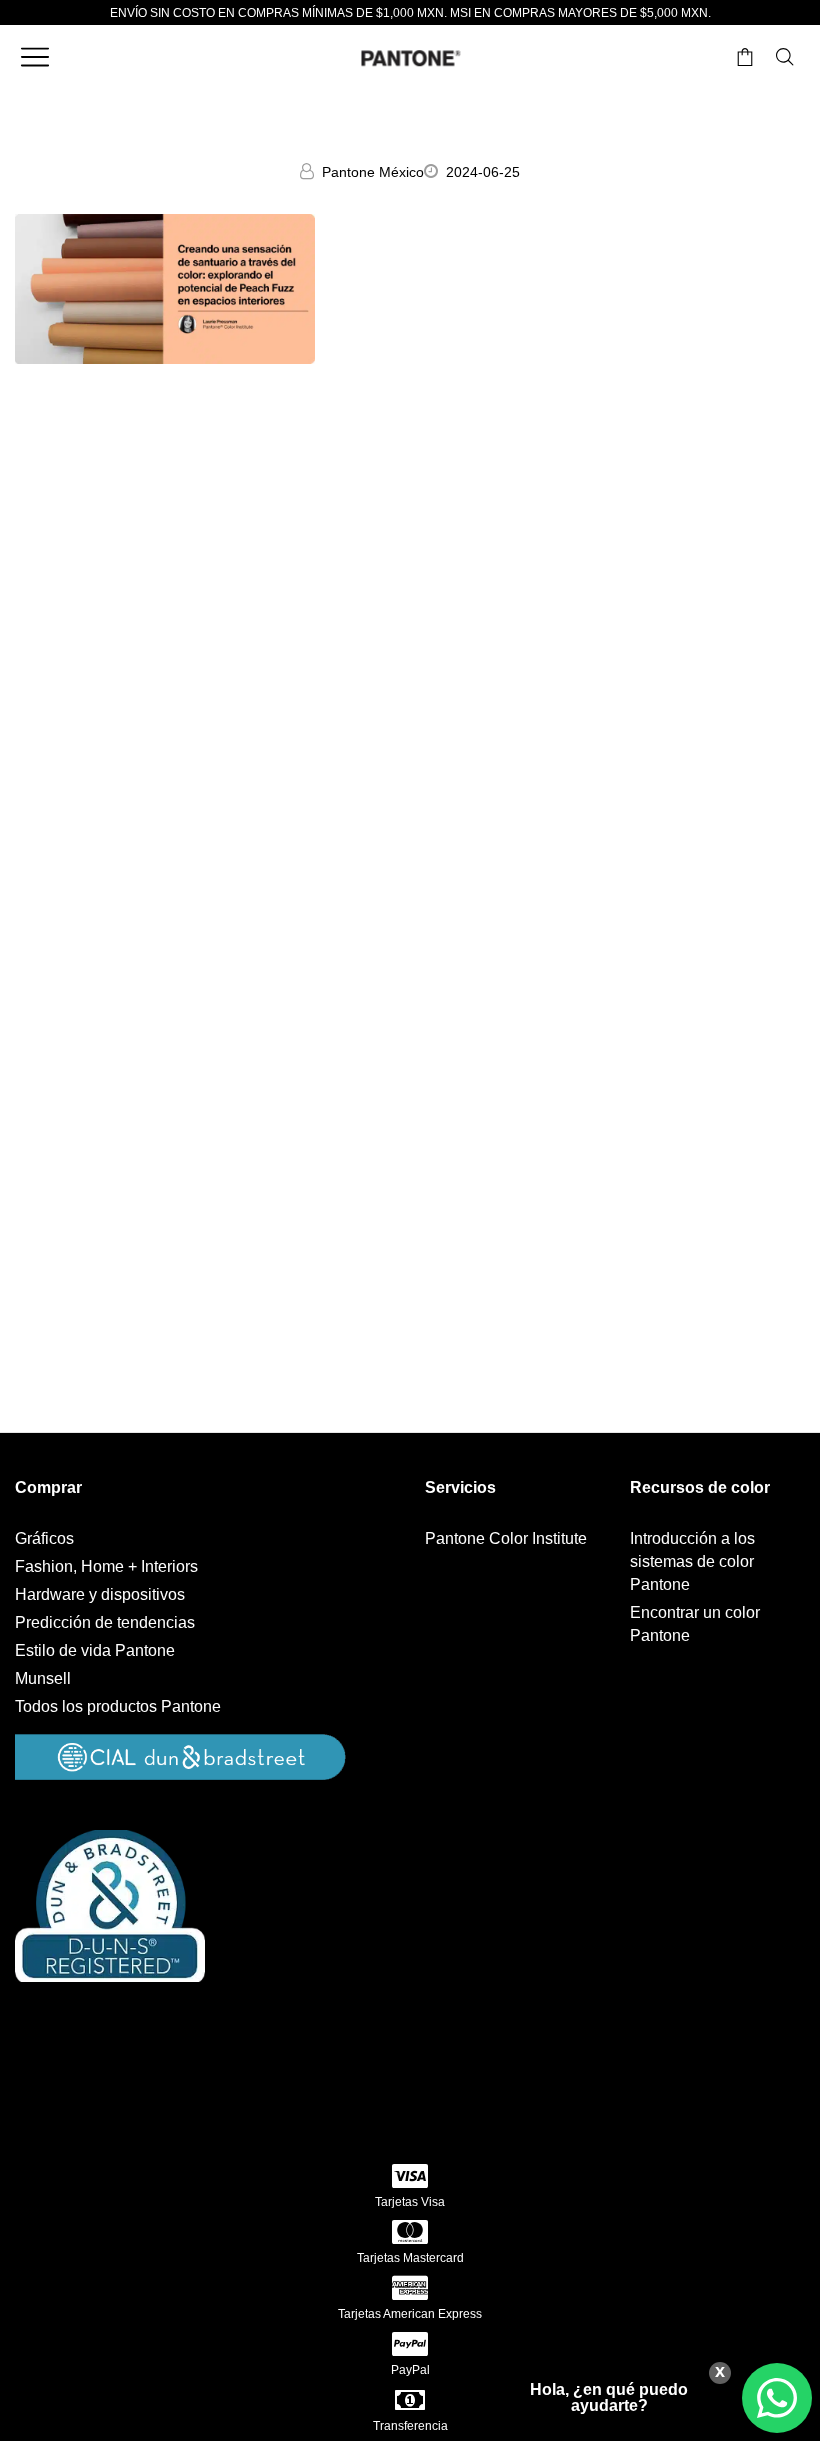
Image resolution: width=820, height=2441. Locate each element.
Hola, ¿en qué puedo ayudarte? (609, 2397)
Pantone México (373, 172)
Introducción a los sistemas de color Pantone (692, 1561)
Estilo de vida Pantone (95, 1650)
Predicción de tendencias (105, 1622)
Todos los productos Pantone (118, 1706)
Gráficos (44, 1538)
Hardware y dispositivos (100, 1594)
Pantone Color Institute (506, 1538)
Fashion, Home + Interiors (106, 1566)
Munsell (43, 1678)
